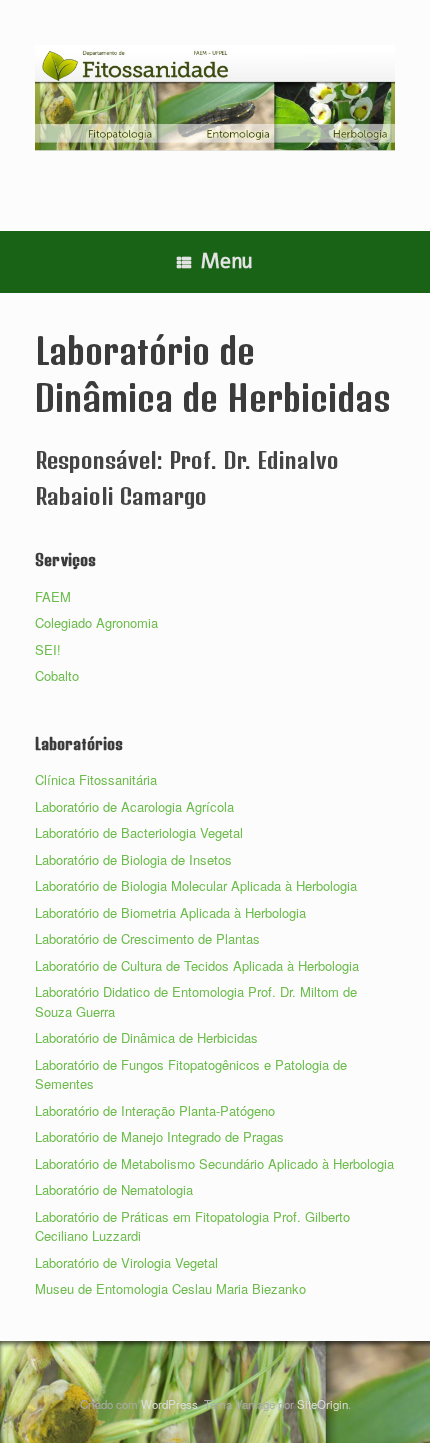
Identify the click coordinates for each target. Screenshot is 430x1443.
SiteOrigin (322, 1404)
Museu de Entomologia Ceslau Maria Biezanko (170, 1288)
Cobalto (57, 675)
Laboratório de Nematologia (114, 1189)
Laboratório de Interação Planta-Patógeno (155, 1110)
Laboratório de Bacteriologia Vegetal (139, 832)
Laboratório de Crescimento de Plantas (147, 938)
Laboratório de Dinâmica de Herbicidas (146, 1037)
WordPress (169, 1404)
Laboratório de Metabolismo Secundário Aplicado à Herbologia (214, 1163)
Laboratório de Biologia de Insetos (133, 859)
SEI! (48, 649)
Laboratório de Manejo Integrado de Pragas (159, 1136)
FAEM (53, 596)
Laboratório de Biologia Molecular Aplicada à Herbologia (196, 885)
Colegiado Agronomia (96, 622)
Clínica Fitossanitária (96, 779)
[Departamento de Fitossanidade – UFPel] (215, 98)
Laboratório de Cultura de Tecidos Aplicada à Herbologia (197, 965)
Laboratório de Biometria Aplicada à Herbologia (170, 912)
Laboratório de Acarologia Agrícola (134, 806)
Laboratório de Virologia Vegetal (126, 1262)
